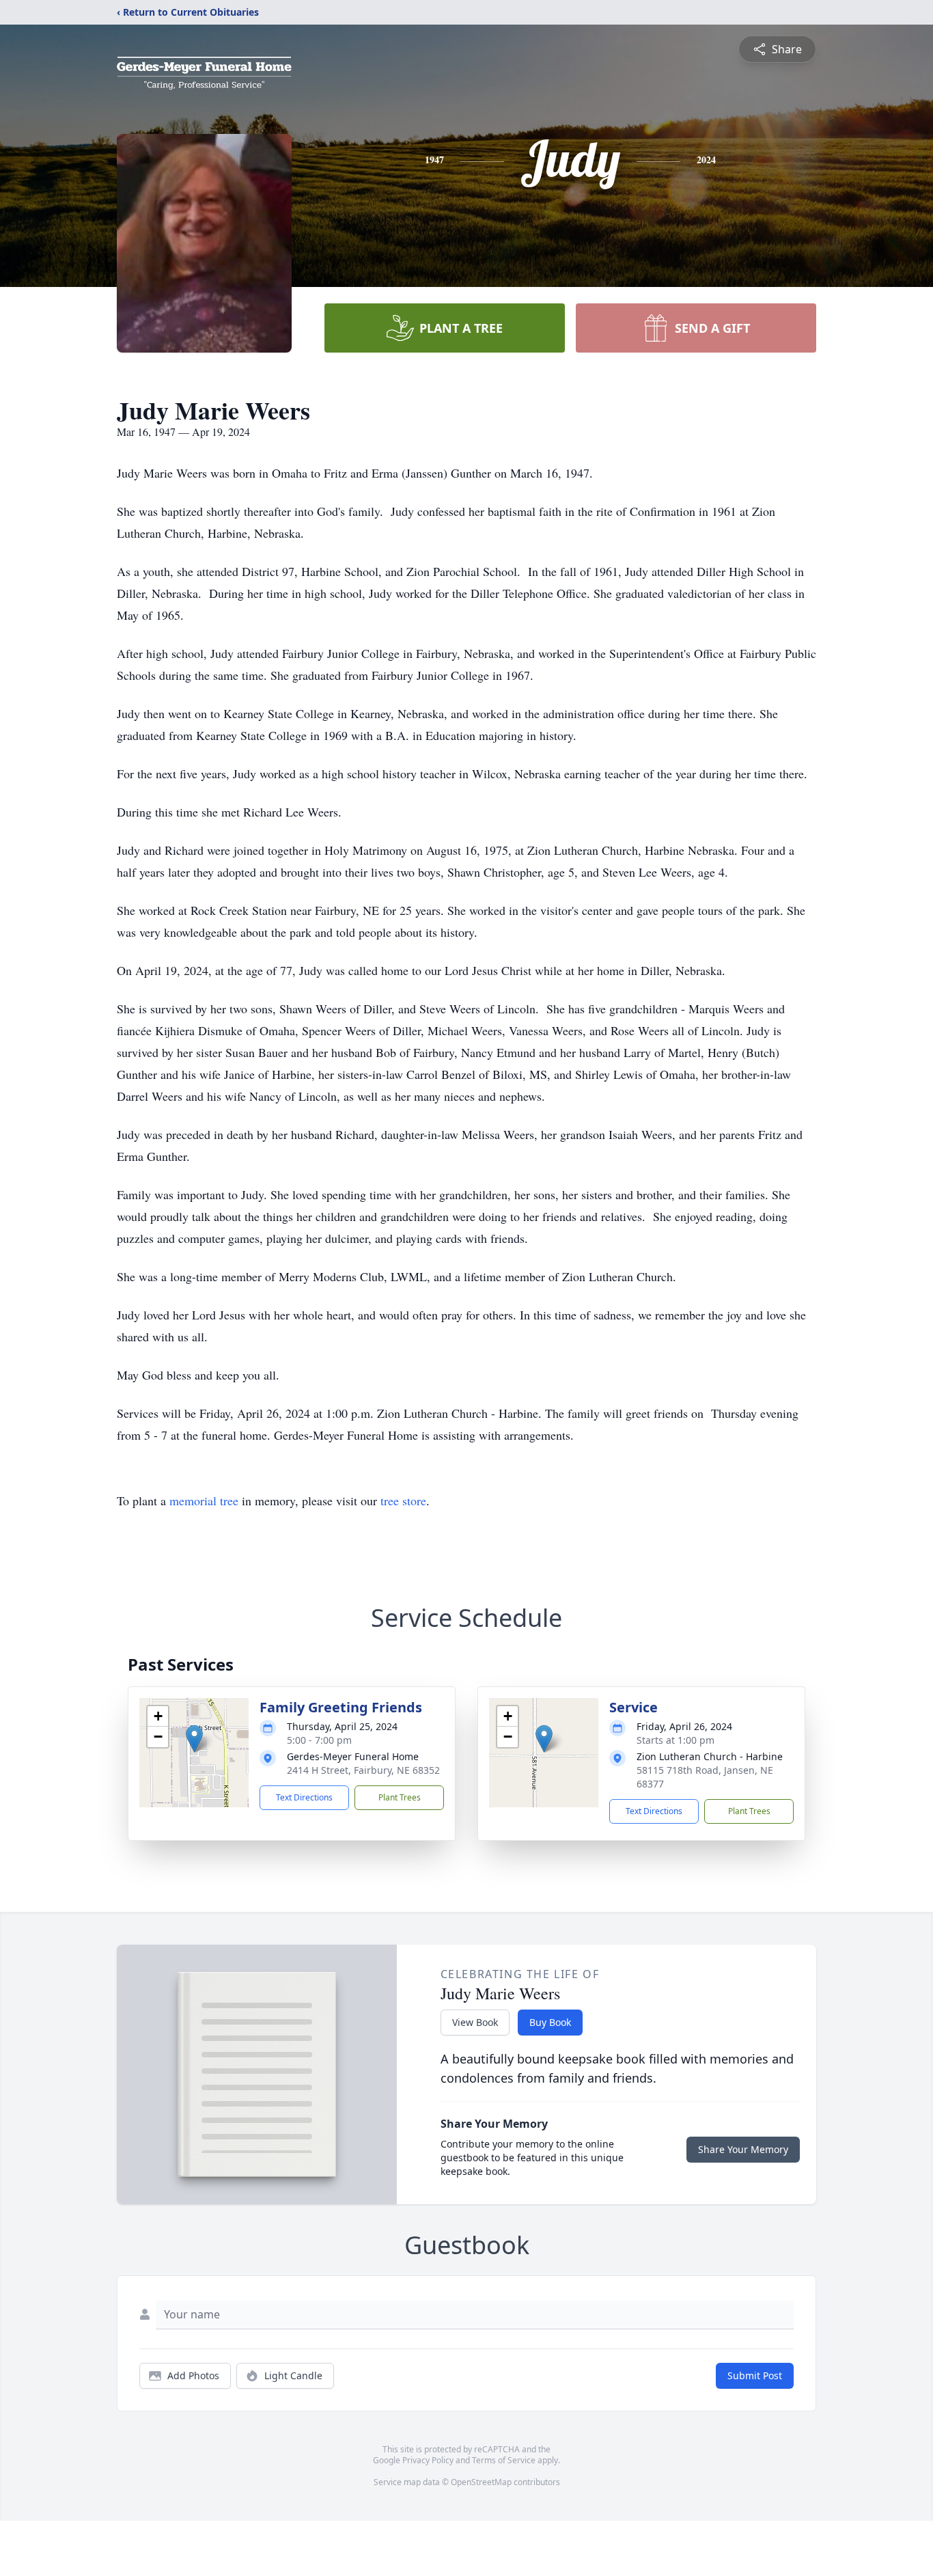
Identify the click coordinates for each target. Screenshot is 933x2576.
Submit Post (755, 2375)
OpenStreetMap (481, 2482)
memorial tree (204, 1501)
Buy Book (550, 2022)
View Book (475, 2022)
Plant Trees (400, 1797)
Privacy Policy (428, 2460)
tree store (403, 1501)
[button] (194, 1739)
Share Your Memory (743, 2149)
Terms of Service (504, 2460)
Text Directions (304, 1797)
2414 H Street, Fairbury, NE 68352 (363, 1770)
